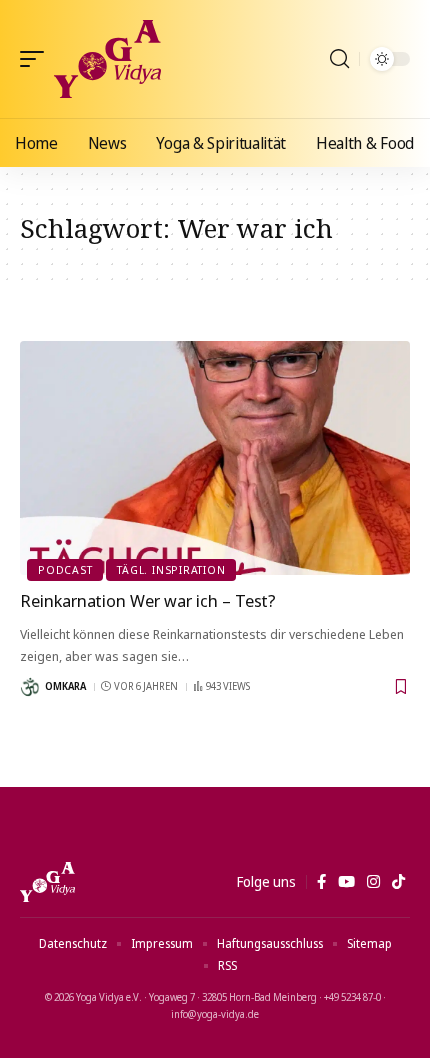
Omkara (65, 686)
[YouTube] (346, 882)
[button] (37, 59)
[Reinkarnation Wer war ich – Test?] (215, 458)
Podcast (65, 569)
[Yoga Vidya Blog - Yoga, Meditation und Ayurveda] (107, 59)
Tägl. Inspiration (171, 569)
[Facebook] (321, 882)
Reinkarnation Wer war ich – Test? (148, 600)
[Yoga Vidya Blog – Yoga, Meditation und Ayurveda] (47, 882)
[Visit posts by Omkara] (30, 687)
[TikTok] (398, 882)
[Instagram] (373, 882)
